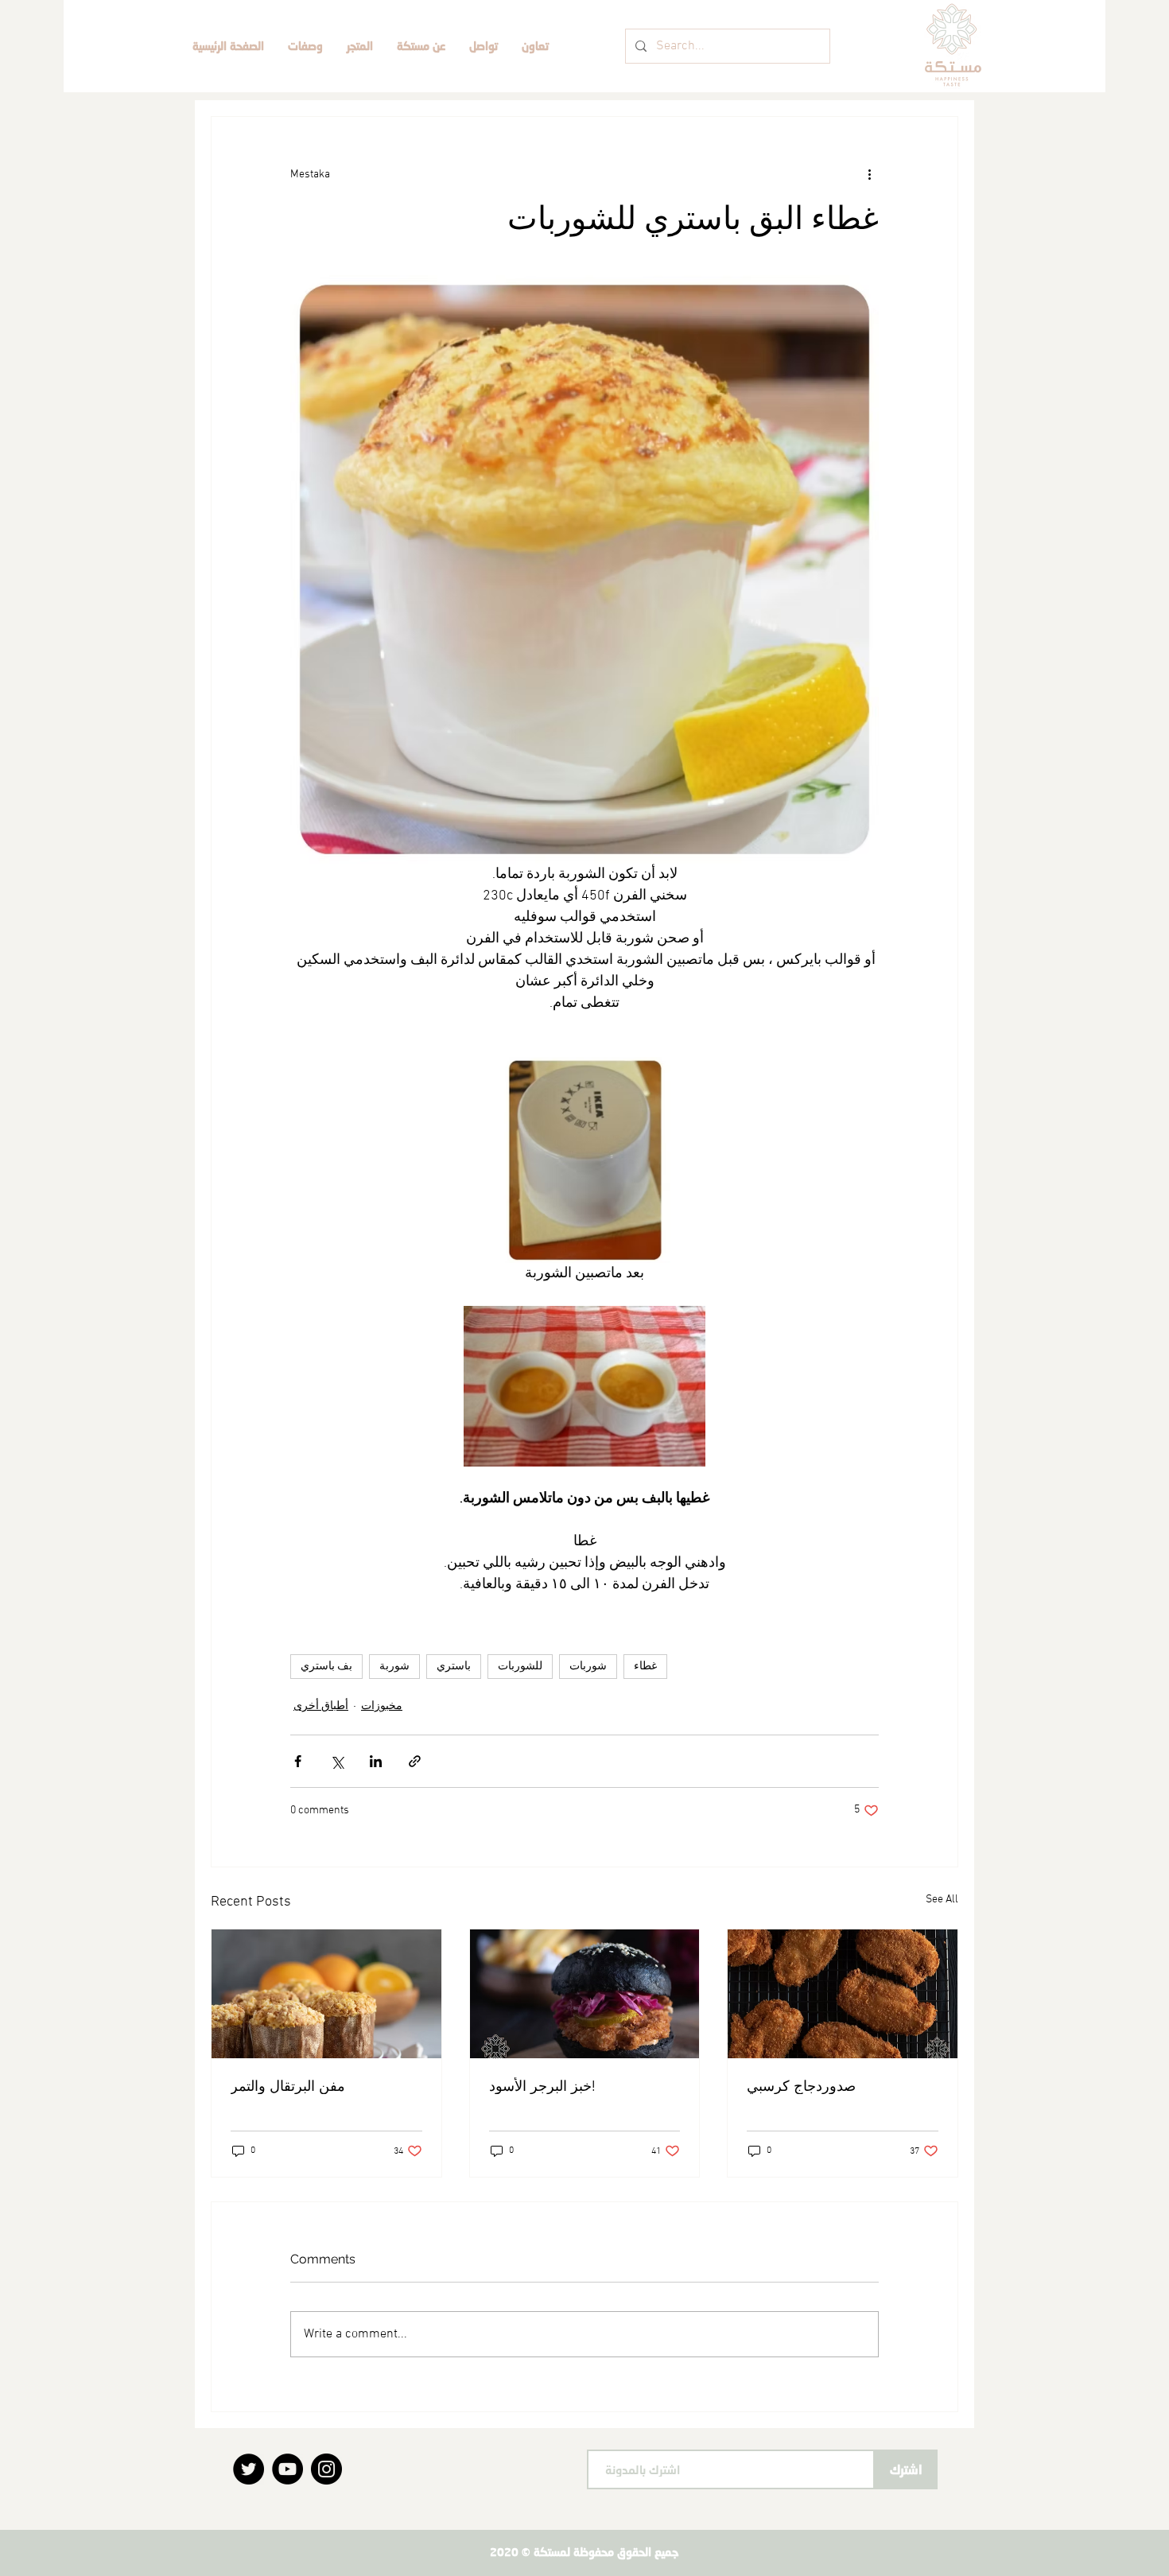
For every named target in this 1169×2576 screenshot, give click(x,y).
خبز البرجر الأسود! (542, 2086)
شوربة (394, 1667)
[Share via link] (415, 1761)
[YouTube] (287, 2469)
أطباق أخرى (321, 1706)
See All (942, 1900)
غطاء (645, 1667)
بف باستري (326, 1667)
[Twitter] (249, 2469)
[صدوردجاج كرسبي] (843, 1994)
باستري (454, 1667)
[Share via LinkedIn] (376, 1761)
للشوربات (520, 1667)
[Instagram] (326, 2469)
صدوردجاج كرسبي (801, 2086)
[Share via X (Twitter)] (337, 1761)
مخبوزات (382, 1706)
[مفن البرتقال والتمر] (326, 1994)
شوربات (588, 1667)
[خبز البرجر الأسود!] (585, 1994)
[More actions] (869, 174)
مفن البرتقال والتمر (288, 2086)
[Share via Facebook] (298, 1761)
